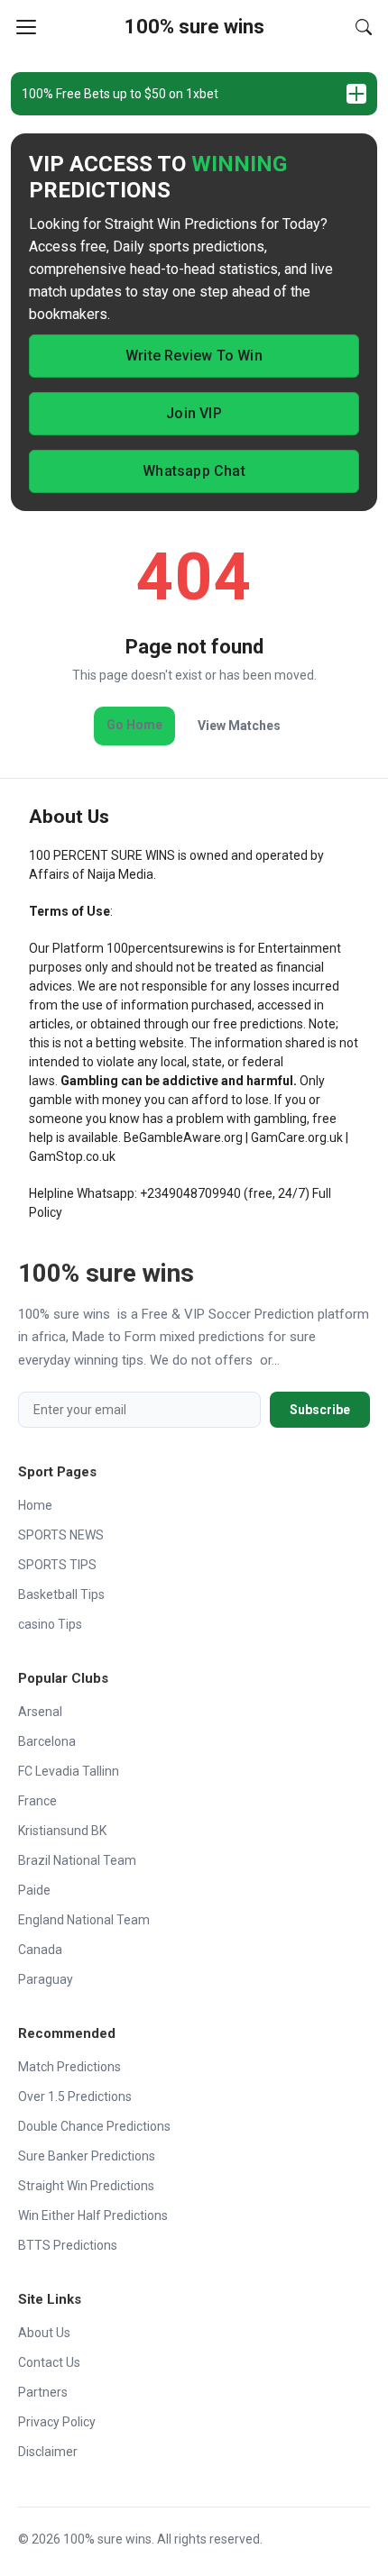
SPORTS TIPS (57, 1565)
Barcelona (47, 1741)
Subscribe (320, 1410)
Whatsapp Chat (194, 471)
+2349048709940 (190, 1193)
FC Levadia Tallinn (69, 1771)
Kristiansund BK (62, 1831)
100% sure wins (194, 27)
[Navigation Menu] (26, 27)
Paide (34, 1890)
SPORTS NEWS (61, 1535)
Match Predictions (69, 2067)
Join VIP (194, 413)
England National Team (84, 1920)
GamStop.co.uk (72, 1156)
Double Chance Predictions (94, 2126)
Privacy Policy (57, 2422)
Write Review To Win (194, 356)
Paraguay (46, 1979)
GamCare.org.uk (297, 1137)
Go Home (134, 725)
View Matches (239, 726)
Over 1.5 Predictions (75, 2096)
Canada (40, 1950)
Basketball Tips (61, 1594)
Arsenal (40, 1712)
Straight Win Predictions (86, 2186)
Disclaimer (48, 2452)
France (37, 1801)
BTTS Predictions (68, 2245)
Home (35, 1505)
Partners (43, 2392)
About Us (44, 2333)
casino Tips (50, 1624)
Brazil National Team (77, 1860)
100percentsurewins (165, 948)
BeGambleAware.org (183, 1137)
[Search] (364, 27)
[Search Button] (364, 27)
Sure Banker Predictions (87, 2156)
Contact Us (49, 2362)
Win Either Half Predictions (93, 2215)
